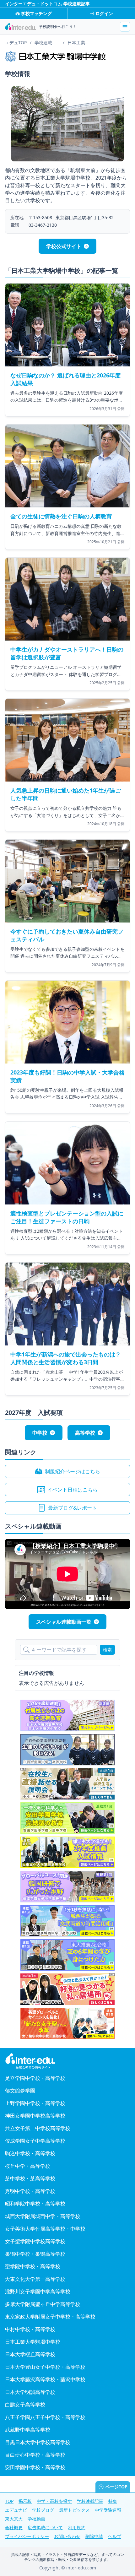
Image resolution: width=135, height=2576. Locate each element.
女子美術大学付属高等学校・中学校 (45, 2229)
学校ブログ (43, 2510)
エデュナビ (16, 2510)
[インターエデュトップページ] (67, 2061)
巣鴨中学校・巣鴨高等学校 (35, 2254)
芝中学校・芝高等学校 (30, 2178)
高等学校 (85, 1433)
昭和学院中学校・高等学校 (35, 2204)
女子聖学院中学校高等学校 (35, 2241)
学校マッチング (36, 13)
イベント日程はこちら (73, 1490)
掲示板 (25, 2501)
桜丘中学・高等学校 (28, 2166)
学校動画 (36, 2519)
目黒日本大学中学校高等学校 (38, 2442)
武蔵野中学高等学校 (28, 2430)
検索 (107, 1650)
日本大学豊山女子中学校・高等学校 (45, 2367)
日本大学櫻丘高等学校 (30, 2354)
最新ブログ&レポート (73, 1508)
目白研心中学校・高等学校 (35, 2455)
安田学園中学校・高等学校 (35, 2467)
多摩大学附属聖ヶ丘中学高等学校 (43, 2304)
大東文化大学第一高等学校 (35, 2279)
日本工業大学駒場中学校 (33, 2342)
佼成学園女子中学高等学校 (35, 2141)
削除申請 (94, 2536)
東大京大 (14, 2519)
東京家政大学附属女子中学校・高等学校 (50, 2317)
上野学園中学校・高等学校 (35, 2103)
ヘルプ (115, 2536)
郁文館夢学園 (20, 2091)
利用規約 (77, 2527)
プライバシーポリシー (27, 2536)
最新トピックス (74, 2510)
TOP (9, 2501)
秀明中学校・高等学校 (30, 2191)
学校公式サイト (64, 246)
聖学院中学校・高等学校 (33, 2266)
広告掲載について (45, 2527)
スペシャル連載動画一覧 (64, 1622)
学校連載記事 (90, 2501)
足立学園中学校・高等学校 (35, 2078)
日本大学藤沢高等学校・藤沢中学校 (45, 2379)
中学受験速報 (108, 2510)
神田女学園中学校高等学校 (35, 2116)
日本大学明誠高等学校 (30, 2392)
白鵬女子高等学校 (25, 2405)
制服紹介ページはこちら (73, 1471)
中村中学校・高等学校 (30, 2329)
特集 (113, 2501)
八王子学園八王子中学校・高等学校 (45, 2417)
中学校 (40, 1433)
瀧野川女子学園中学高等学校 (38, 2292)
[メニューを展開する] (125, 27)
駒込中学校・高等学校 (30, 2153)
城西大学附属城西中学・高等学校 (43, 2216)
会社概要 (14, 2527)
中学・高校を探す (54, 2501)
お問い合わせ (67, 2536)
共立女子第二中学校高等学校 (38, 2128)
